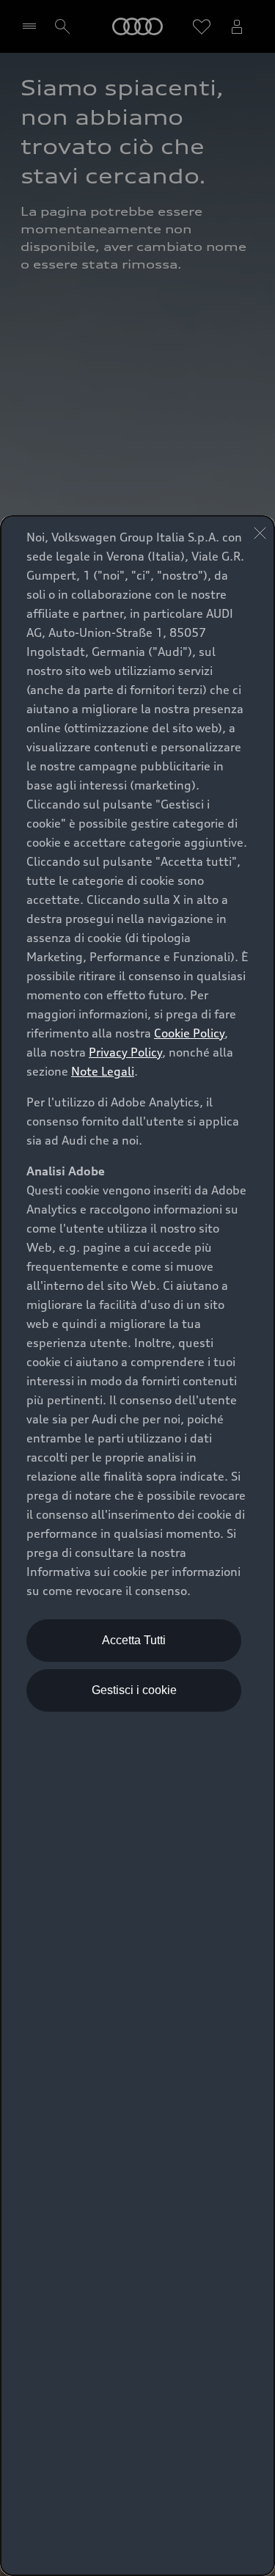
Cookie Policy (189, 1033)
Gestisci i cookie (134, 1690)
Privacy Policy (125, 1052)
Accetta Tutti (134, 1640)
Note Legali (103, 1071)
